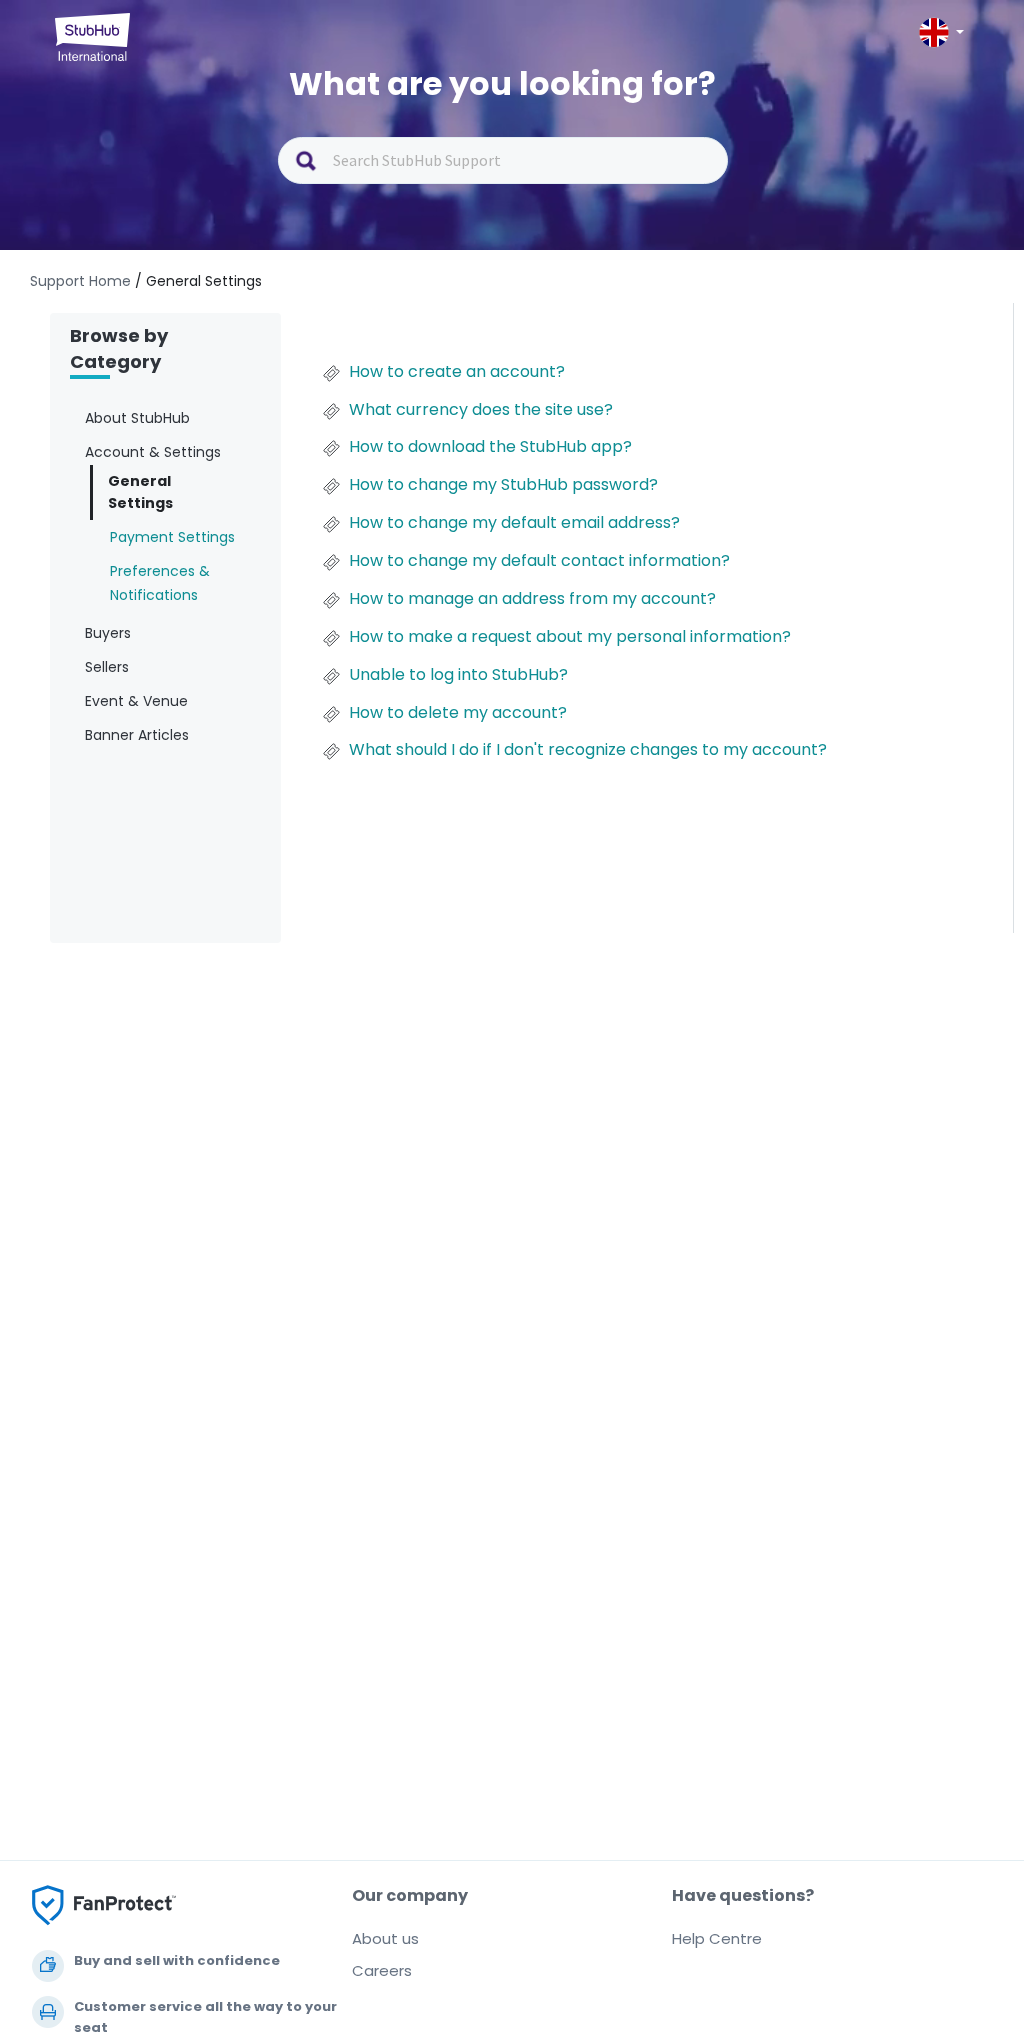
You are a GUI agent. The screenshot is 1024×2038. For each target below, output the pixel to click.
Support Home (82, 281)
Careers (382, 1970)
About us (385, 1938)
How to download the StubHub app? (490, 447)
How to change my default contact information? (539, 561)
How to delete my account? (458, 713)
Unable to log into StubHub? (458, 675)
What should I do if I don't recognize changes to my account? (588, 750)
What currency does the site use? (481, 410)
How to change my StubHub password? (503, 485)
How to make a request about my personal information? (570, 637)
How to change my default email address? (514, 523)
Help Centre (717, 1938)
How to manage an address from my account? (532, 599)
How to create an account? (457, 372)
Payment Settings (172, 537)
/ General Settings (198, 281)
